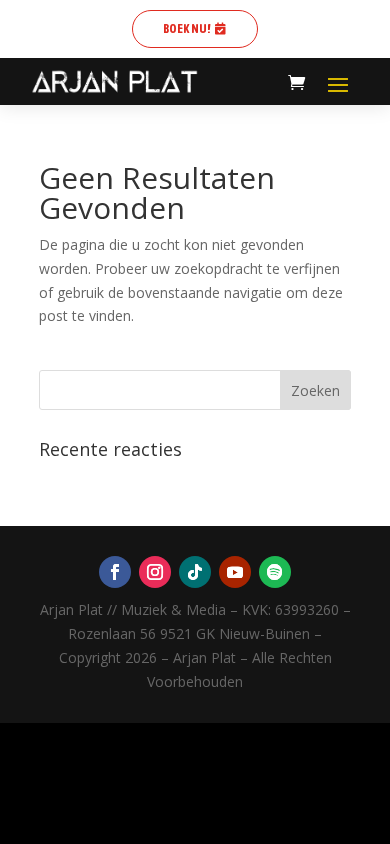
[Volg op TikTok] (195, 572)
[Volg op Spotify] (275, 572)
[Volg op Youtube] (235, 572)
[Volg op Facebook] (115, 572)
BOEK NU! (187, 29)
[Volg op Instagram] (155, 572)
